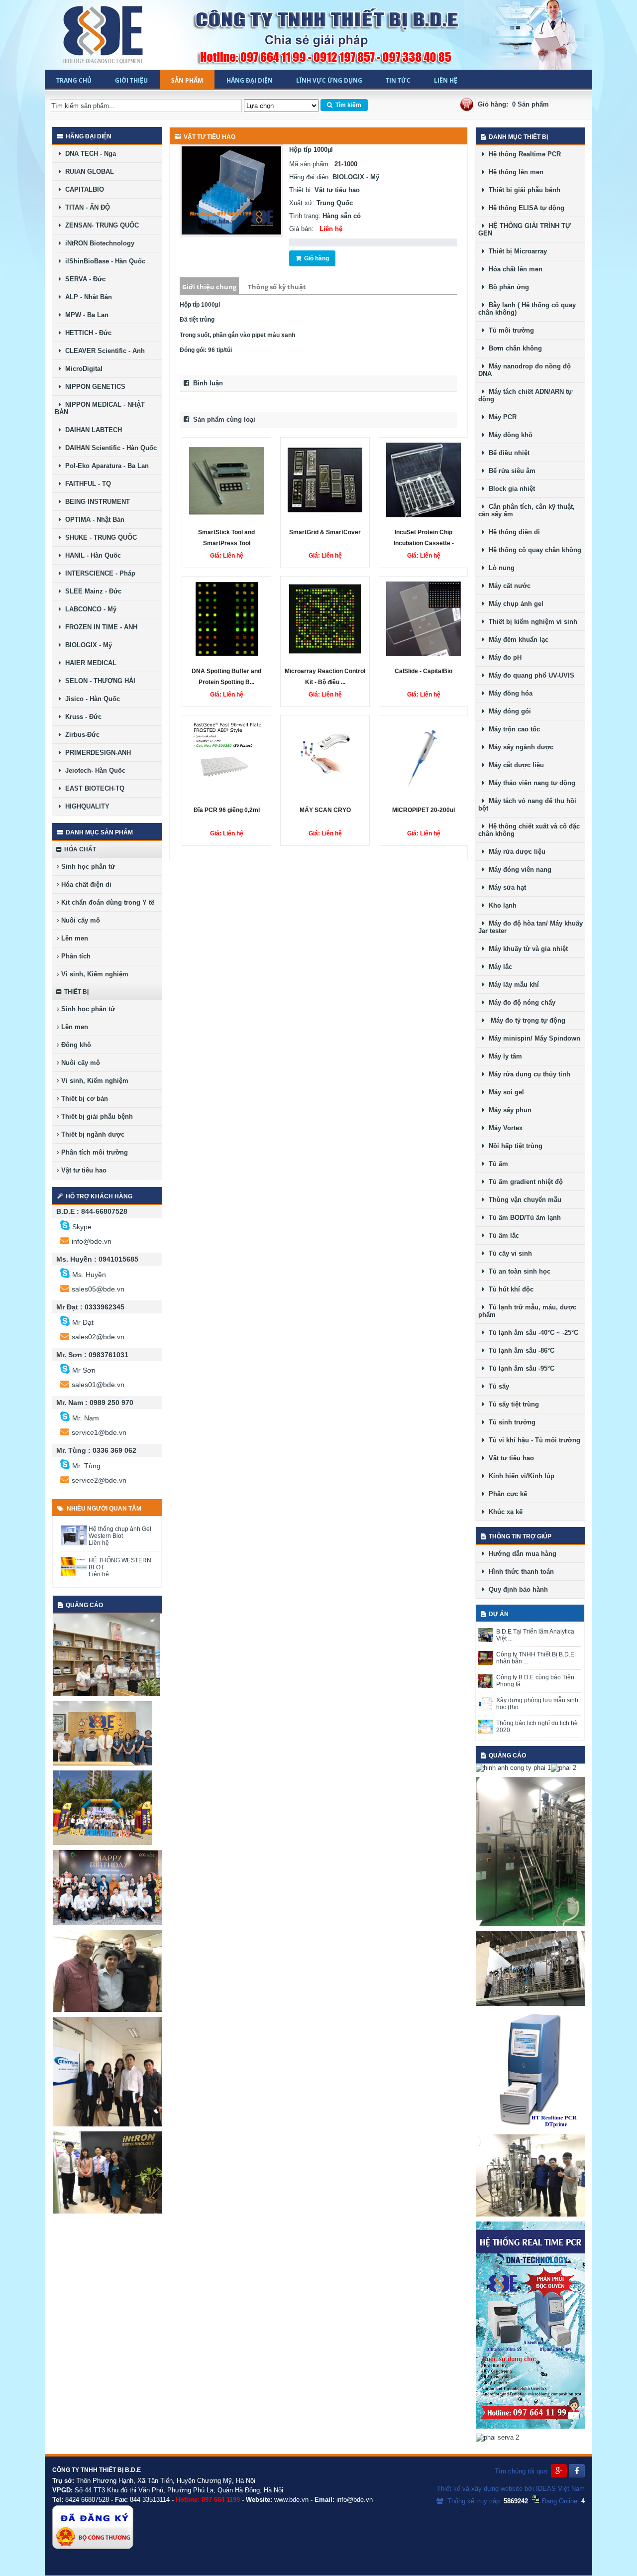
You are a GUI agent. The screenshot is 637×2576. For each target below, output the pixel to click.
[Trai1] (103, 1763)
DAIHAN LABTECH (92, 430)
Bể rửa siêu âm (510, 471)
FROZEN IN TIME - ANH (99, 627)
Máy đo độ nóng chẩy (520, 1002)
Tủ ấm (496, 1164)
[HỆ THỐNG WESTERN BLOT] (74, 1574)
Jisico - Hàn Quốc (91, 699)
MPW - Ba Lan (85, 315)
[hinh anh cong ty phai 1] (513, 1768)
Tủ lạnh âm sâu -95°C (520, 1368)
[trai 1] (106, 1694)
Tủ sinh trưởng (510, 1422)
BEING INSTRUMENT (96, 502)
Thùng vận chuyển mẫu (523, 1200)
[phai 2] (564, 1768)
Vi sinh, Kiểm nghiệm (94, 974)
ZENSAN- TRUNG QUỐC (100, 225)
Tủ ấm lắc (502, 1235)
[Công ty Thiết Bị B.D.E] (104, 35)
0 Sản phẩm (531, 104)
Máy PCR (501, 417)
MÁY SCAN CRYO (325, 810)
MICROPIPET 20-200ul (424, 810)
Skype (82, 1227)
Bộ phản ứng (507, 287)
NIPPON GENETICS (93, 387)
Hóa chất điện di (85, 884)
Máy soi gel (504, 1092)
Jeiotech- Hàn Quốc (93, 770)
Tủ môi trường (509, 330)
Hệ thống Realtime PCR (523, 154)
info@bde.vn (92, 1241)
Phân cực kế (506, 1494)
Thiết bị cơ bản (84, 1099)
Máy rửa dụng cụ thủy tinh (528, 1074)
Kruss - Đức (81, 717)
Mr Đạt (83, 1322)
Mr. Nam (86, 1418)
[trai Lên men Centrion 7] (531, 2214)
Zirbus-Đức (80, 735)
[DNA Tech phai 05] (531, 2127)
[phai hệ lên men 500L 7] (531, 2004)
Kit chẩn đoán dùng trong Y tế (107, 902)
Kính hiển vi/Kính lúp (520, 1476)
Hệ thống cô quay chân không (533, 550)
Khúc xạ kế (504, 1512)
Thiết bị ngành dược (92, 1134)
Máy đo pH (503, 657)
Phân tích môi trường (94, 1152)
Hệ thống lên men (514, 172)
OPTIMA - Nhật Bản (93, 520)
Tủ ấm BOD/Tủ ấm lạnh (523, 1218)
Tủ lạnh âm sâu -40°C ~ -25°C (531, 1333)
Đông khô (75, 1045)
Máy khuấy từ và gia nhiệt (526, 949)
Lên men (74, 938)
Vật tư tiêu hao (83, 1170)
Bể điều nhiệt (507, 453)
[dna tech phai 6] (531, 2426)
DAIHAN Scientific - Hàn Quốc (109, 448)
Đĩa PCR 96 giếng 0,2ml (227, 810)
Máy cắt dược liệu (514, 765)
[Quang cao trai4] (107, 2211)
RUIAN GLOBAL (88, 172)
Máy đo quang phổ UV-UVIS (530, 675)
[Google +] (559, 2471)
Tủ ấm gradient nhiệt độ (524, 1182)
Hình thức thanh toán (519, 1572)
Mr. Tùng (86, 1466)
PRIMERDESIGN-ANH (96, 753)
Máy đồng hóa (509, 693)
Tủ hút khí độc (509, 1289)
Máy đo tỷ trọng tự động (525, 1020)
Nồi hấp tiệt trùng (514, 1146)
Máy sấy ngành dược (519, 747)
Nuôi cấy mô (80, 920)
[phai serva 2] (497, 2437)
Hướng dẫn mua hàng (521, 1554)
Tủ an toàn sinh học (518, 1271)
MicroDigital (82, 369)
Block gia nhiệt (510, 489)
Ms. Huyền (89, 1275)
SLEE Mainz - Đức (91, 591)
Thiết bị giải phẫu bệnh (96, 1116)
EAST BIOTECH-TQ (93, 788)
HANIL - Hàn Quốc (91, 555)
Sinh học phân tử (87, 867)
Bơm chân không (513, 348)
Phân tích (75, 956)
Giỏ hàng (315, 258)
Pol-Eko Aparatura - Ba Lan (105, 466)
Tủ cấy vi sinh (508, 1253)
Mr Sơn (84, 1370)
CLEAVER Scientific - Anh (103, 351)
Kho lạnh (501, 905)
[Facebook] (577, 2471)
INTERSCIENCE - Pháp (98, 573)
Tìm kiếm (347, 105)
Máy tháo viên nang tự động (530, 783)
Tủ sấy (497, 1386)
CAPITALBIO (83, 189)
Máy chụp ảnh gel (514, 604)
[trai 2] (107, 1923)
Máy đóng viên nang (518, 870)
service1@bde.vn (99, 1432)
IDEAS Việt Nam (560, 2489)
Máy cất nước (508, 586)
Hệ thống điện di (512, 532)
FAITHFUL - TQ (86, 484)
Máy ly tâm (503, 1056)
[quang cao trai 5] (107, 2124)
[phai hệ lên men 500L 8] (531, 1924)
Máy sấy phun (508, 1110)
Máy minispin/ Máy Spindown (532, 1038)
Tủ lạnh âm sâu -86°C (520, 1350)
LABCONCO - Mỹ (89, 609)
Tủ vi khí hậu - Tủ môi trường (532, 1440)
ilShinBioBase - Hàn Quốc (103, 261)
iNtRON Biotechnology (98, 243)
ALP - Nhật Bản (87, 297)
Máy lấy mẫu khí (512, 985)
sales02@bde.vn (98, 1337)
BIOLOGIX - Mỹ (87, 645)
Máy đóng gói (508, 711)
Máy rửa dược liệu (515, 852)
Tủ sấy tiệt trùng (512, 1404)
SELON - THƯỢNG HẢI (98, 681)
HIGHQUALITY (85, 806)
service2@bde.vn (99, 1480)
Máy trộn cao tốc (512, 729)
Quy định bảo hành (516, 1589)
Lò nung (500, 568)
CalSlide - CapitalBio (424, 671)
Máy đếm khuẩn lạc (517, 640)
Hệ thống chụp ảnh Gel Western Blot (120, 1532)
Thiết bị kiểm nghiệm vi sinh (531, 622)
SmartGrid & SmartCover (325, 532)
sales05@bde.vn (98, 1289)
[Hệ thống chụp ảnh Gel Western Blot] (74, 1543)
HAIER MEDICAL (89, 663)
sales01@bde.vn (98, 1385)
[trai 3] (103, 1843)
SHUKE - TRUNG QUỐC (99, 537)
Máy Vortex (504, 1128)
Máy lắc (498, 967)
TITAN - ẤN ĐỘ (86, 207)
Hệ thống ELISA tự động (525, 208)
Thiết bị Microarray (516, 251)
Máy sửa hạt (505, 887)
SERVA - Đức (83, 279)
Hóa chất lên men (514, 269)
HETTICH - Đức (86, 333)
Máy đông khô (509, 435)
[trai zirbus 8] (107, 2010)
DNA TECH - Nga (89, 154)
